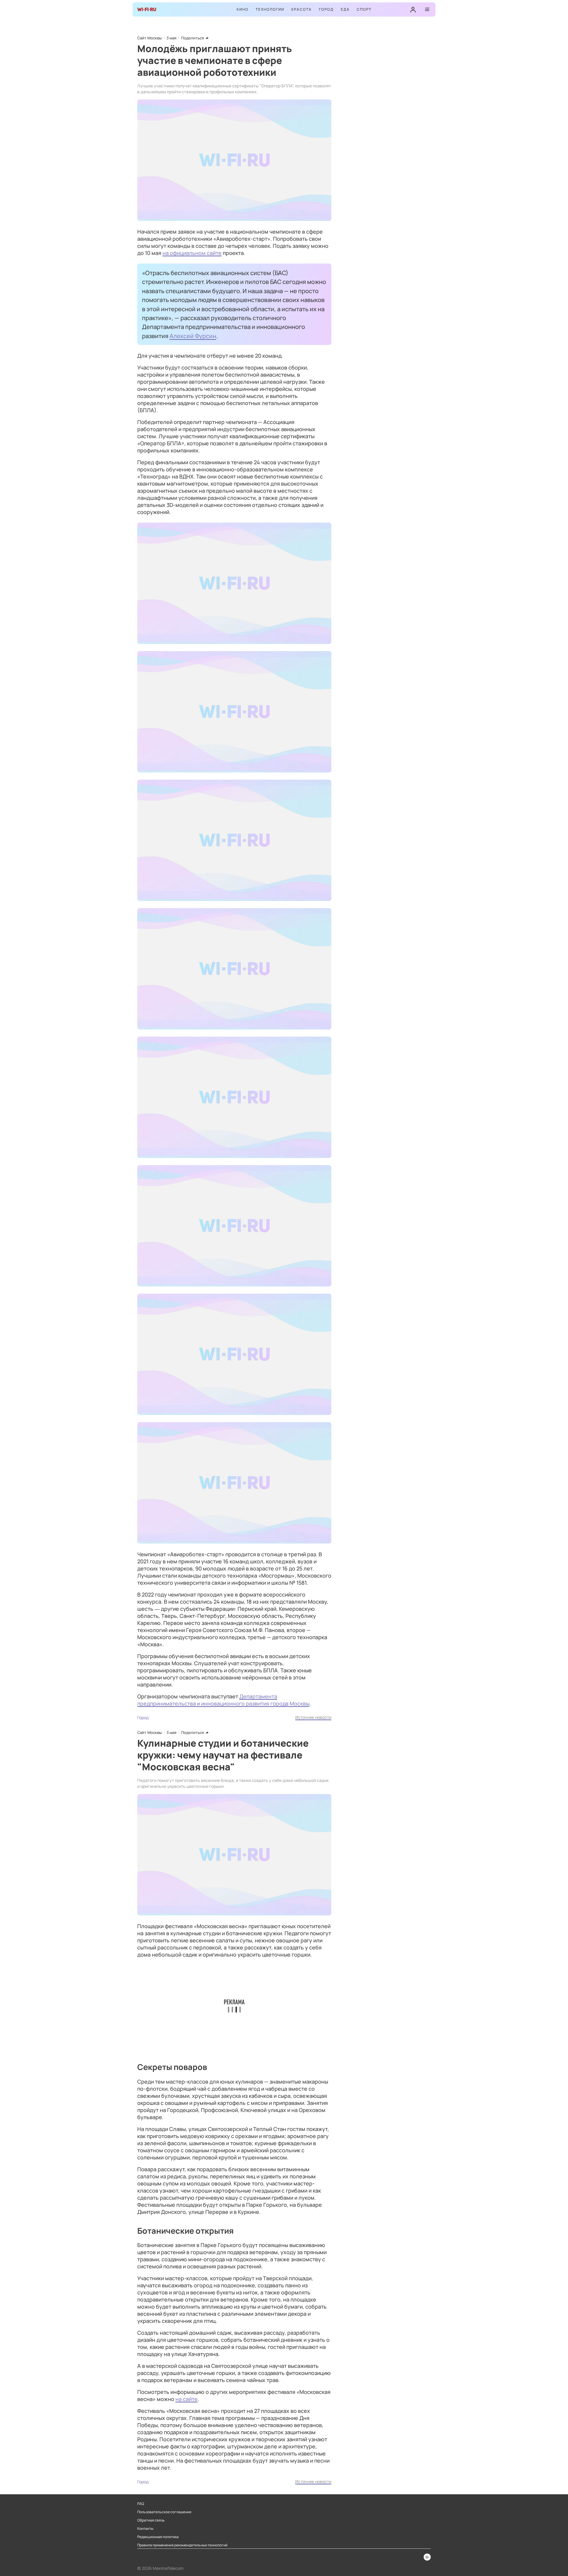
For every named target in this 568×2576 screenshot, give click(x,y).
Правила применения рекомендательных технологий (182, 2545)
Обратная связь (151, 2520)
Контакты (145, 2529)
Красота (302, 9)
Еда (345, 9)
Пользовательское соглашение (164, 2512)
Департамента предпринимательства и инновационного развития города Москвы (223, 1700)
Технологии (270, 9)
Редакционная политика (158, 2537)
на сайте (187, 2399)
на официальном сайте (192, 253)
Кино (243, 9)
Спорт (364, 9)
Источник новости (313, 1717)
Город (326, 9)
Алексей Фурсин (193, 336)
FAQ (141, 2504)
